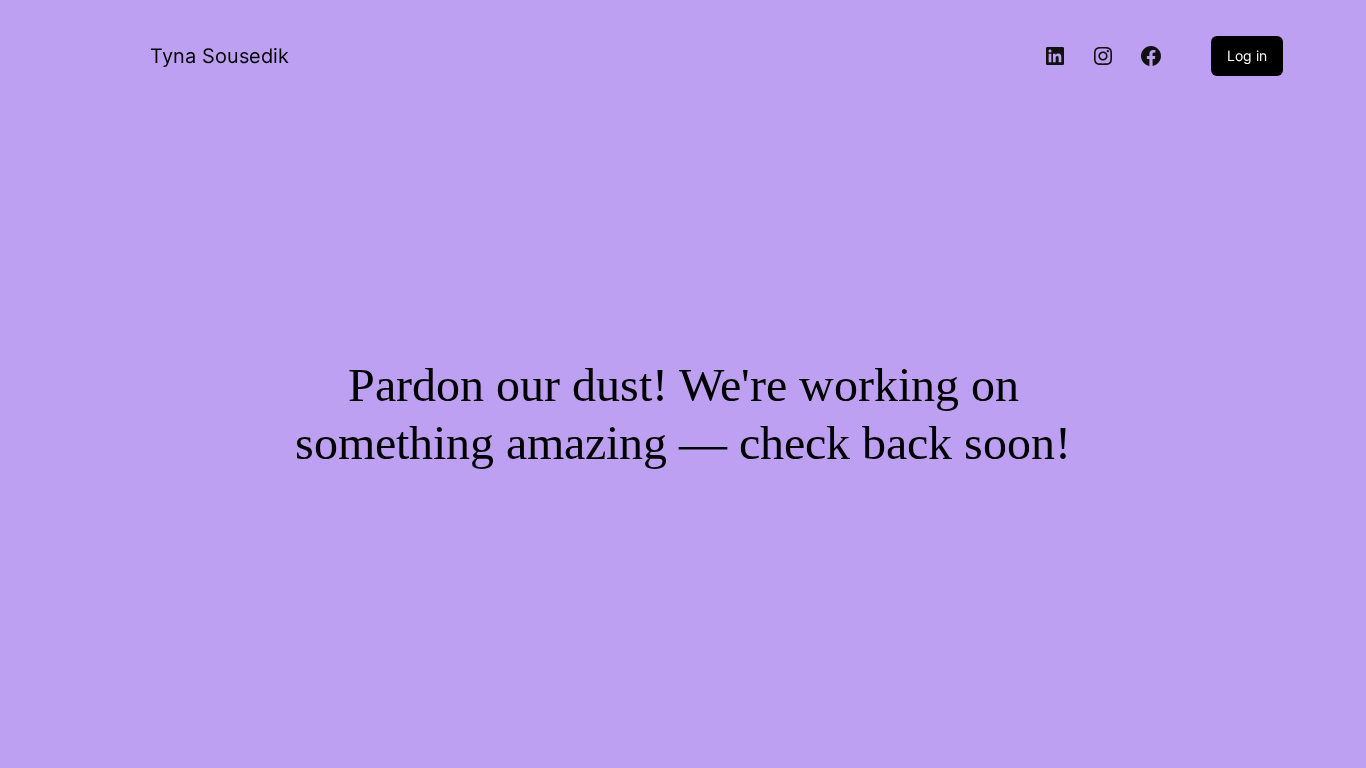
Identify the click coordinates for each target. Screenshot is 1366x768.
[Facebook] (1151, 56)
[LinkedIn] (1055, 56)
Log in (1247, 55)
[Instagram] (1103, 56)
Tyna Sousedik (219, 56)
